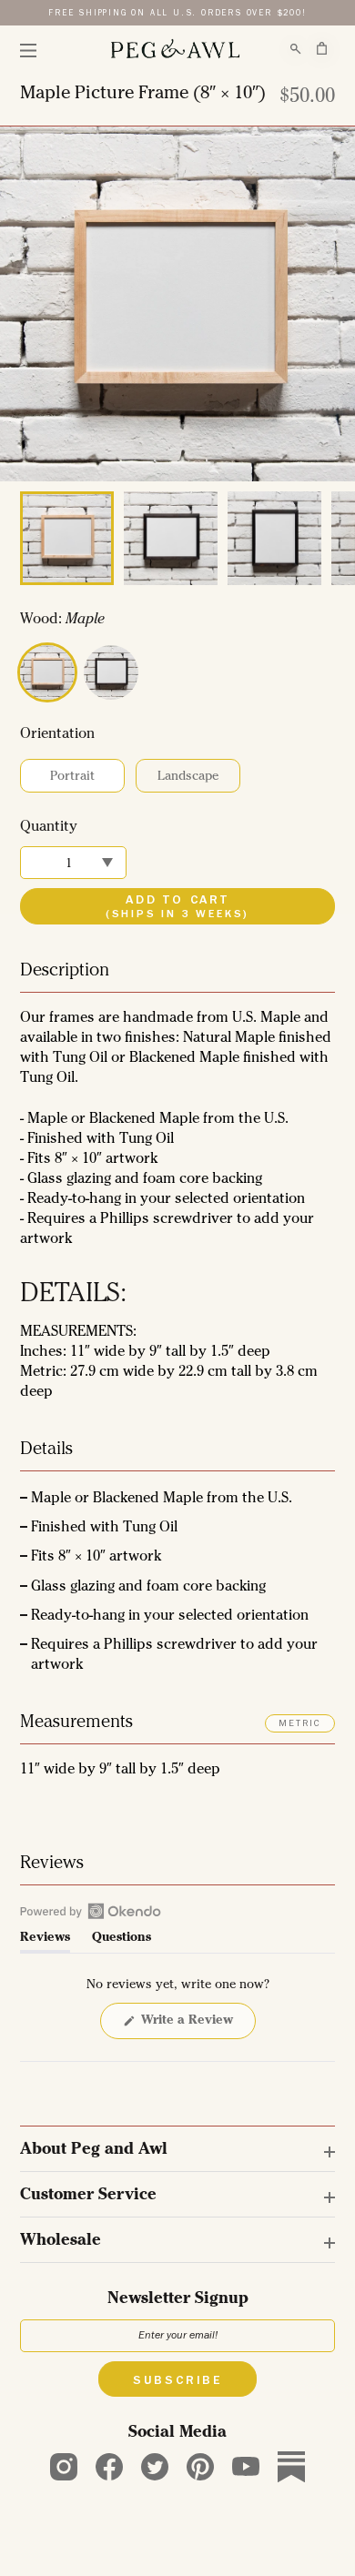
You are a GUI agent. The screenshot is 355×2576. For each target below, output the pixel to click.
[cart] (322, 48)
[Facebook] (109, 2467)
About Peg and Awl (94, 2150)
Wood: (62, 621)
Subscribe (177, 2381)
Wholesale (61, 2241)
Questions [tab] (122, 1942)
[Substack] (291, 2467)
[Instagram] (64, 2467)
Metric (300, 1724)
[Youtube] (246, 2467)
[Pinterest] (200, 2467)
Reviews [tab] (45, 1942)
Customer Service (88, 2196)
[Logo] (175, 49)
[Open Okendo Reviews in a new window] (91, 1911)
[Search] (296, 49)
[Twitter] (155, 2467)
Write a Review (190, 2026)
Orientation (57, 735)
